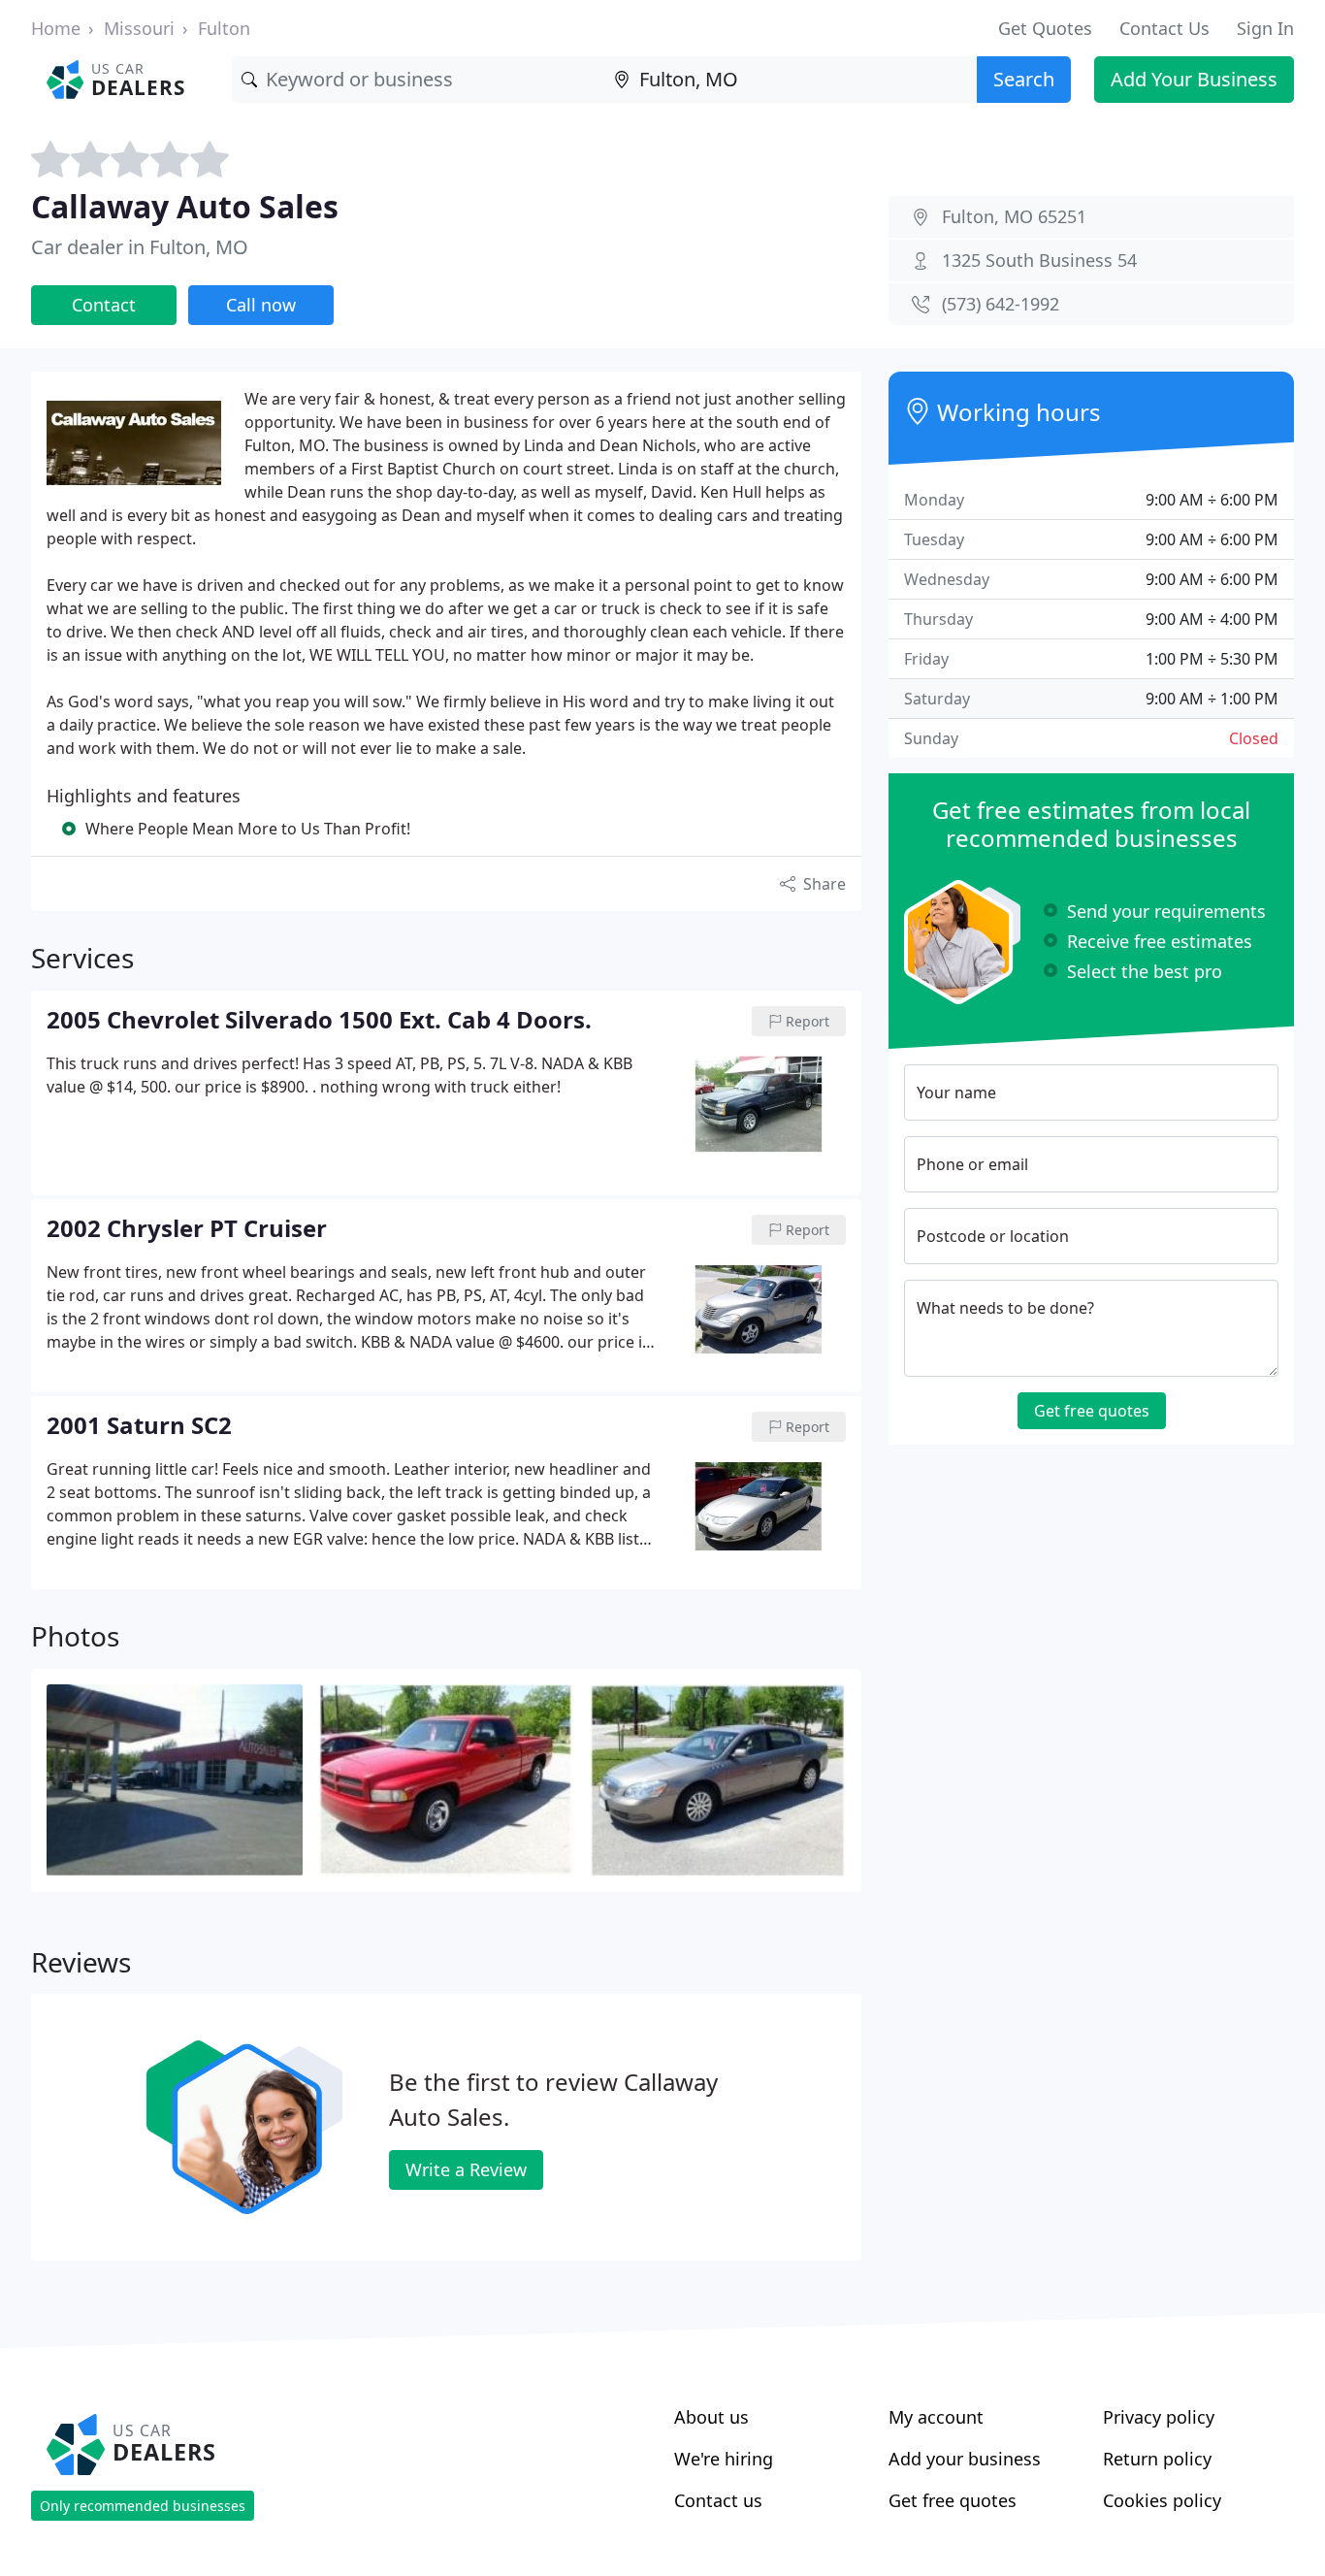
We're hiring (724, 2459)
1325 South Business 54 (1039, 260)
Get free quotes (1092, 1411)
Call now (261, 305)
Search (1024, 79)
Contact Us (1164, 28)
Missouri (139, 28)
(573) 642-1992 (1001, 304)
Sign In (1265, 28)
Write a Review (466, 2169)
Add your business (965, 2459)
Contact (104, 305)
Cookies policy (1162, 2500)
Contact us (718, 2500)
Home (56, 28)
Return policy (1157, 2459)
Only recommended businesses (143, 2506)
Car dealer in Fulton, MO (140, 247)
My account (936, 2417)
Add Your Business (1194, 79)
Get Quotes (1045, 28)
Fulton (224, 28)
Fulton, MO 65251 (1014, 216)
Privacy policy (1159, 2417)
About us (711, 2417)
